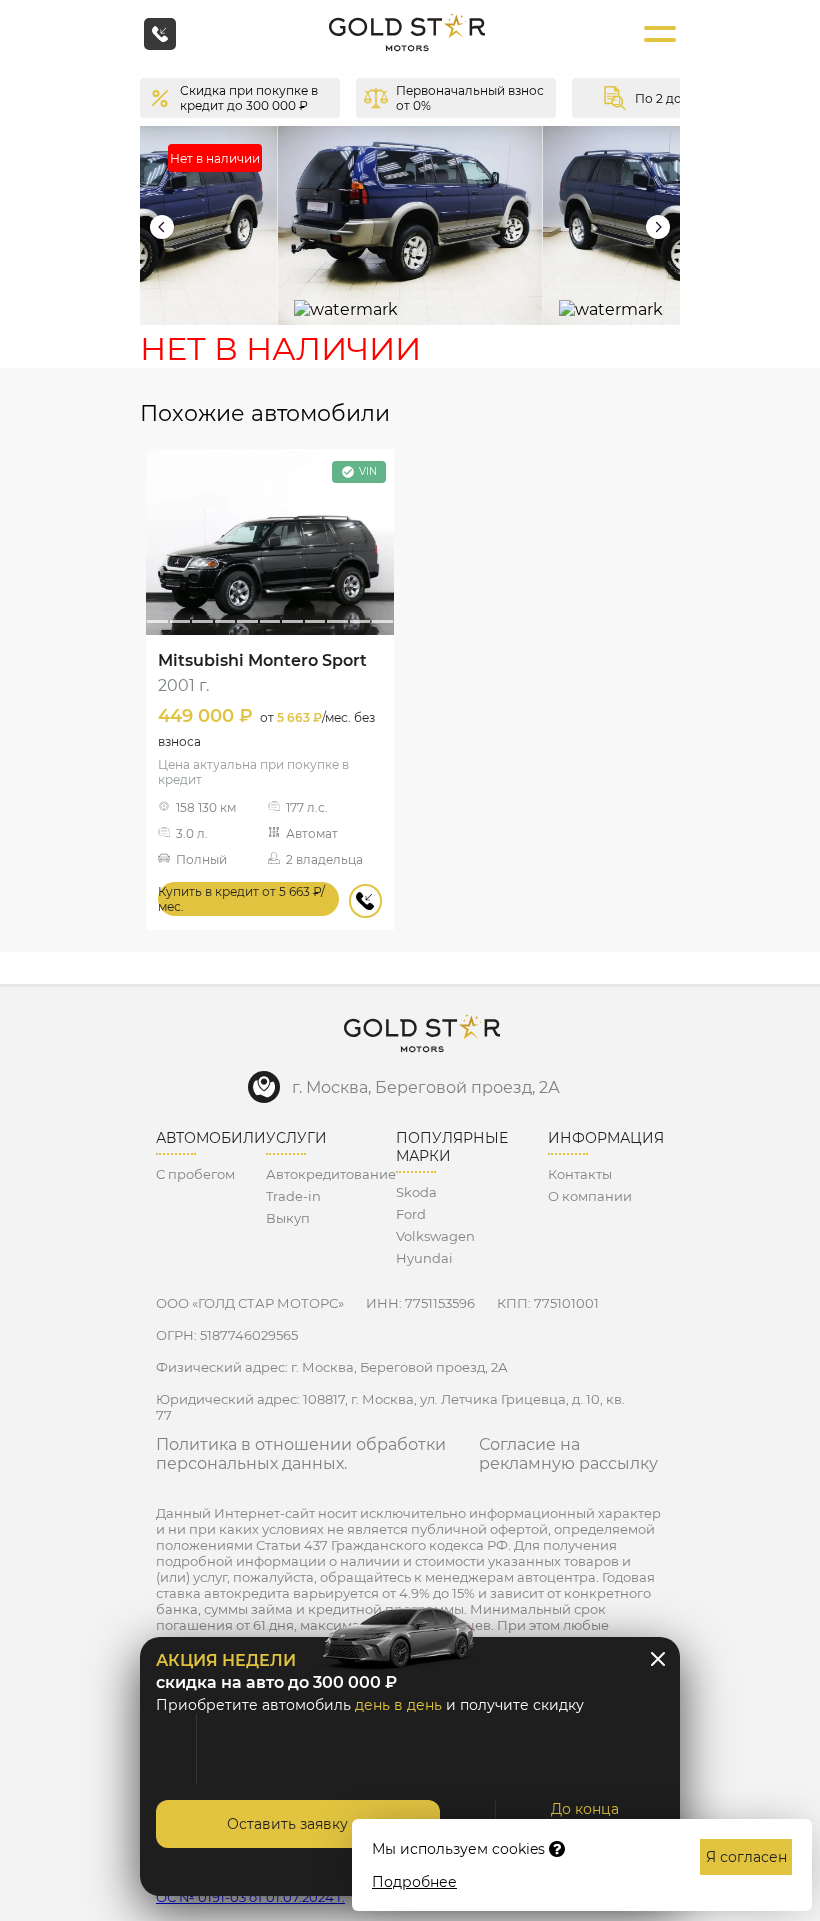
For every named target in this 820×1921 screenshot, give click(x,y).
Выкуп (288, 1218)
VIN (368, 471)
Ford (411, 1214)
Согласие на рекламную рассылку (568, 1454)
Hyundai (424, 1258)
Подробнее (414, 1882)
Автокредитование (331, 1174)
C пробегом (195, 1174)
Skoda (416, 1192)
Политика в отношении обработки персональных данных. (301, 1454)
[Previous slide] (162, 227)
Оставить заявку (287, 1824)
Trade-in (293, 1196)
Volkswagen (435, 1236)
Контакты (580, 1174)
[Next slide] (658, 227)
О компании (590, 1196)
